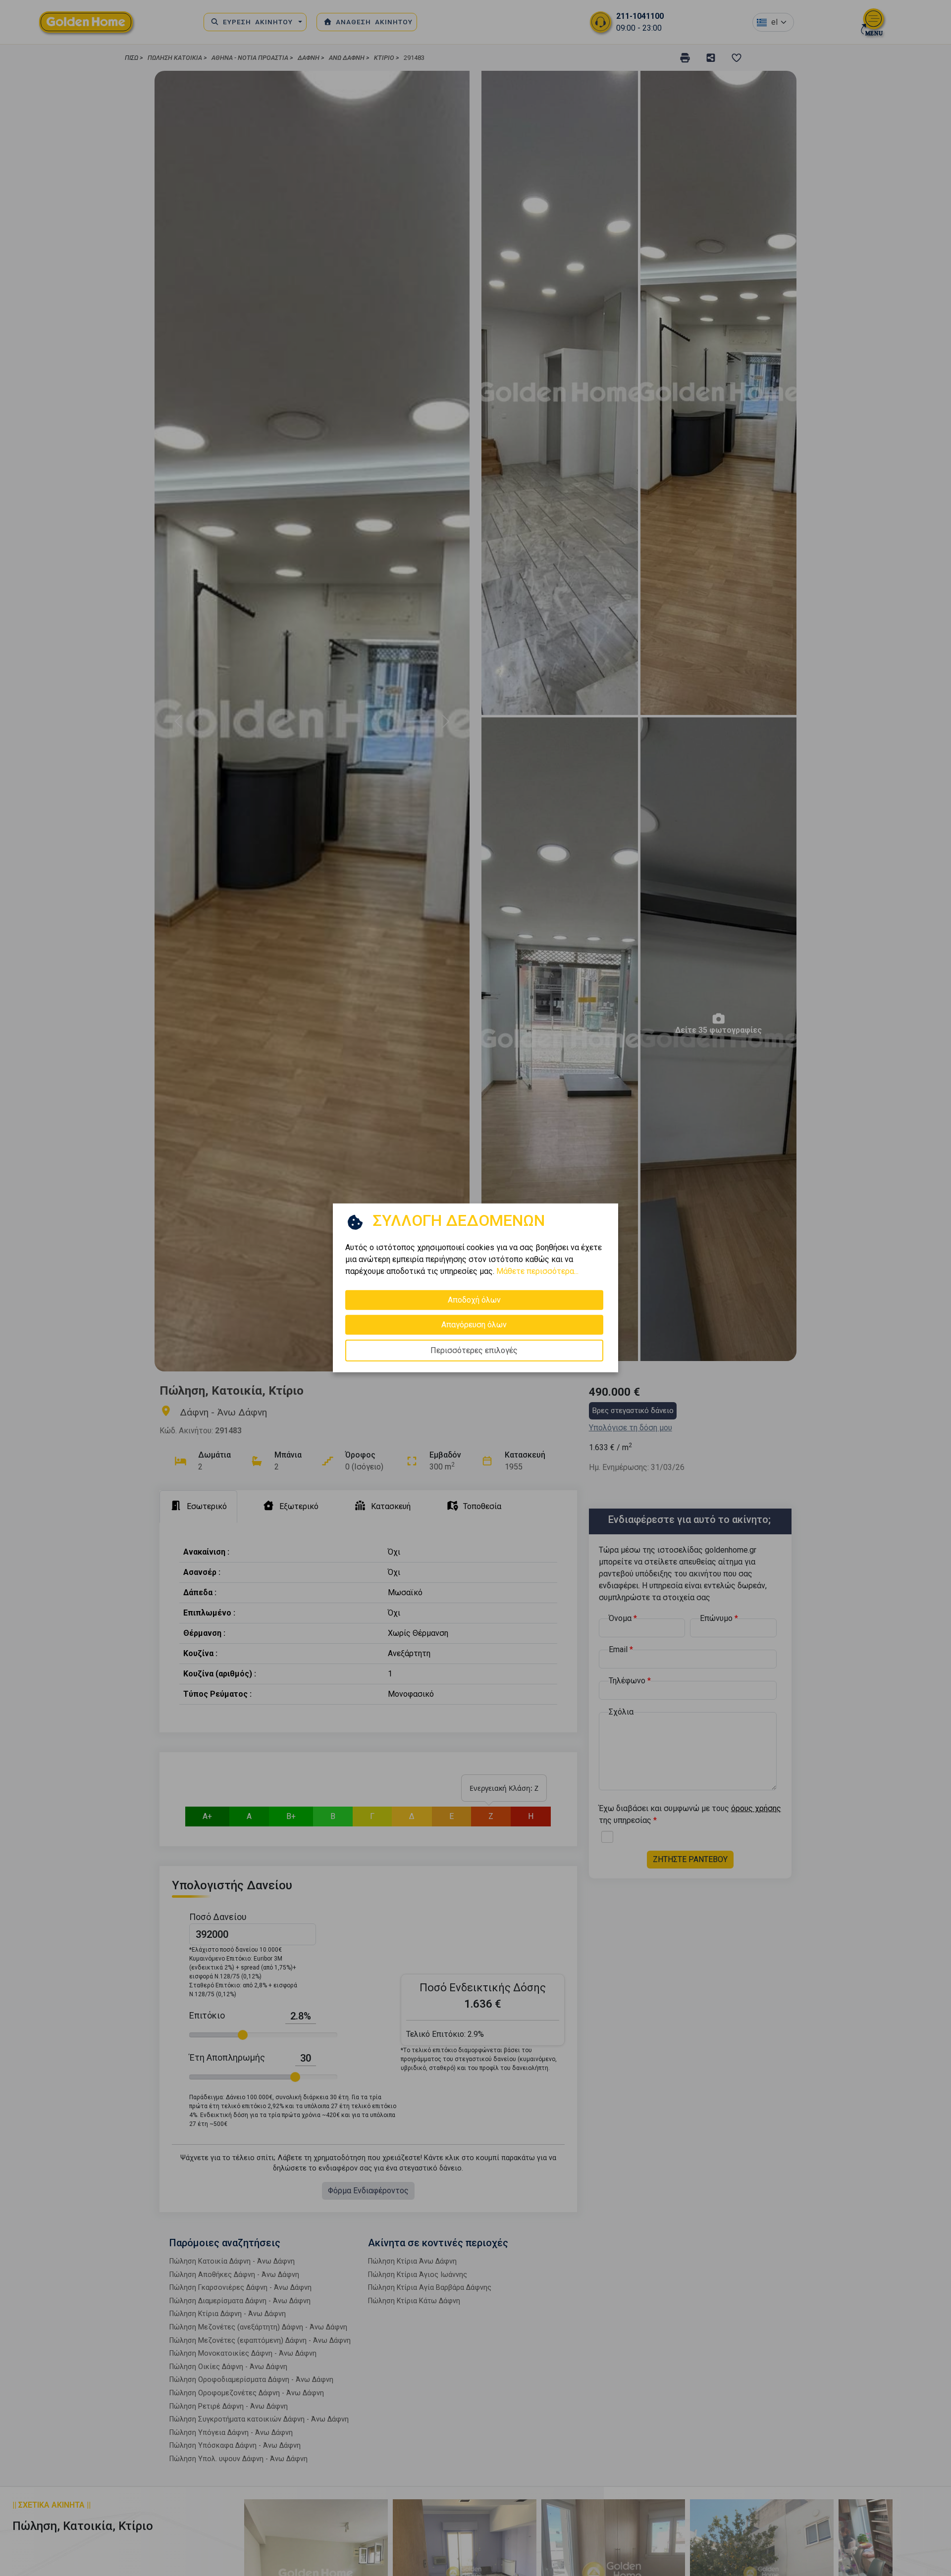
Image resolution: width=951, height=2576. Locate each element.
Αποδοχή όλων (474, 1300)
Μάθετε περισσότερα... (537, 1271)
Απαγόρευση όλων (474, 1325)
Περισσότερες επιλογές (474, 1350)
